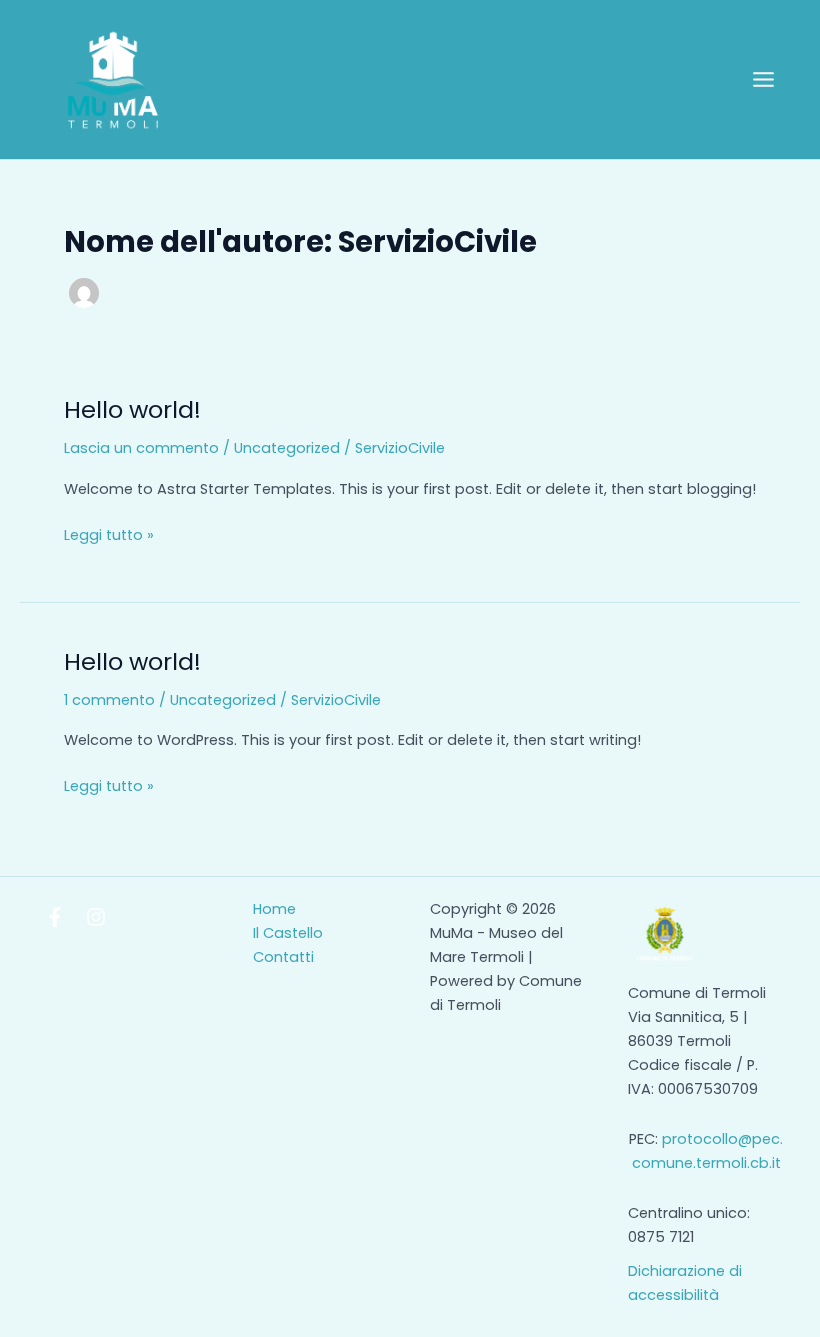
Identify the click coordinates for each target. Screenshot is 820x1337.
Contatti (283, 957)
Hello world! (132, 409)
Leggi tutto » (109, 534)
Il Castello (288, 933)
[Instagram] (96, 917)
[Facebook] (55, 917)
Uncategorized (287, 448)
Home (274, 909)
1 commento (109, 700)
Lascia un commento (141, 448)
